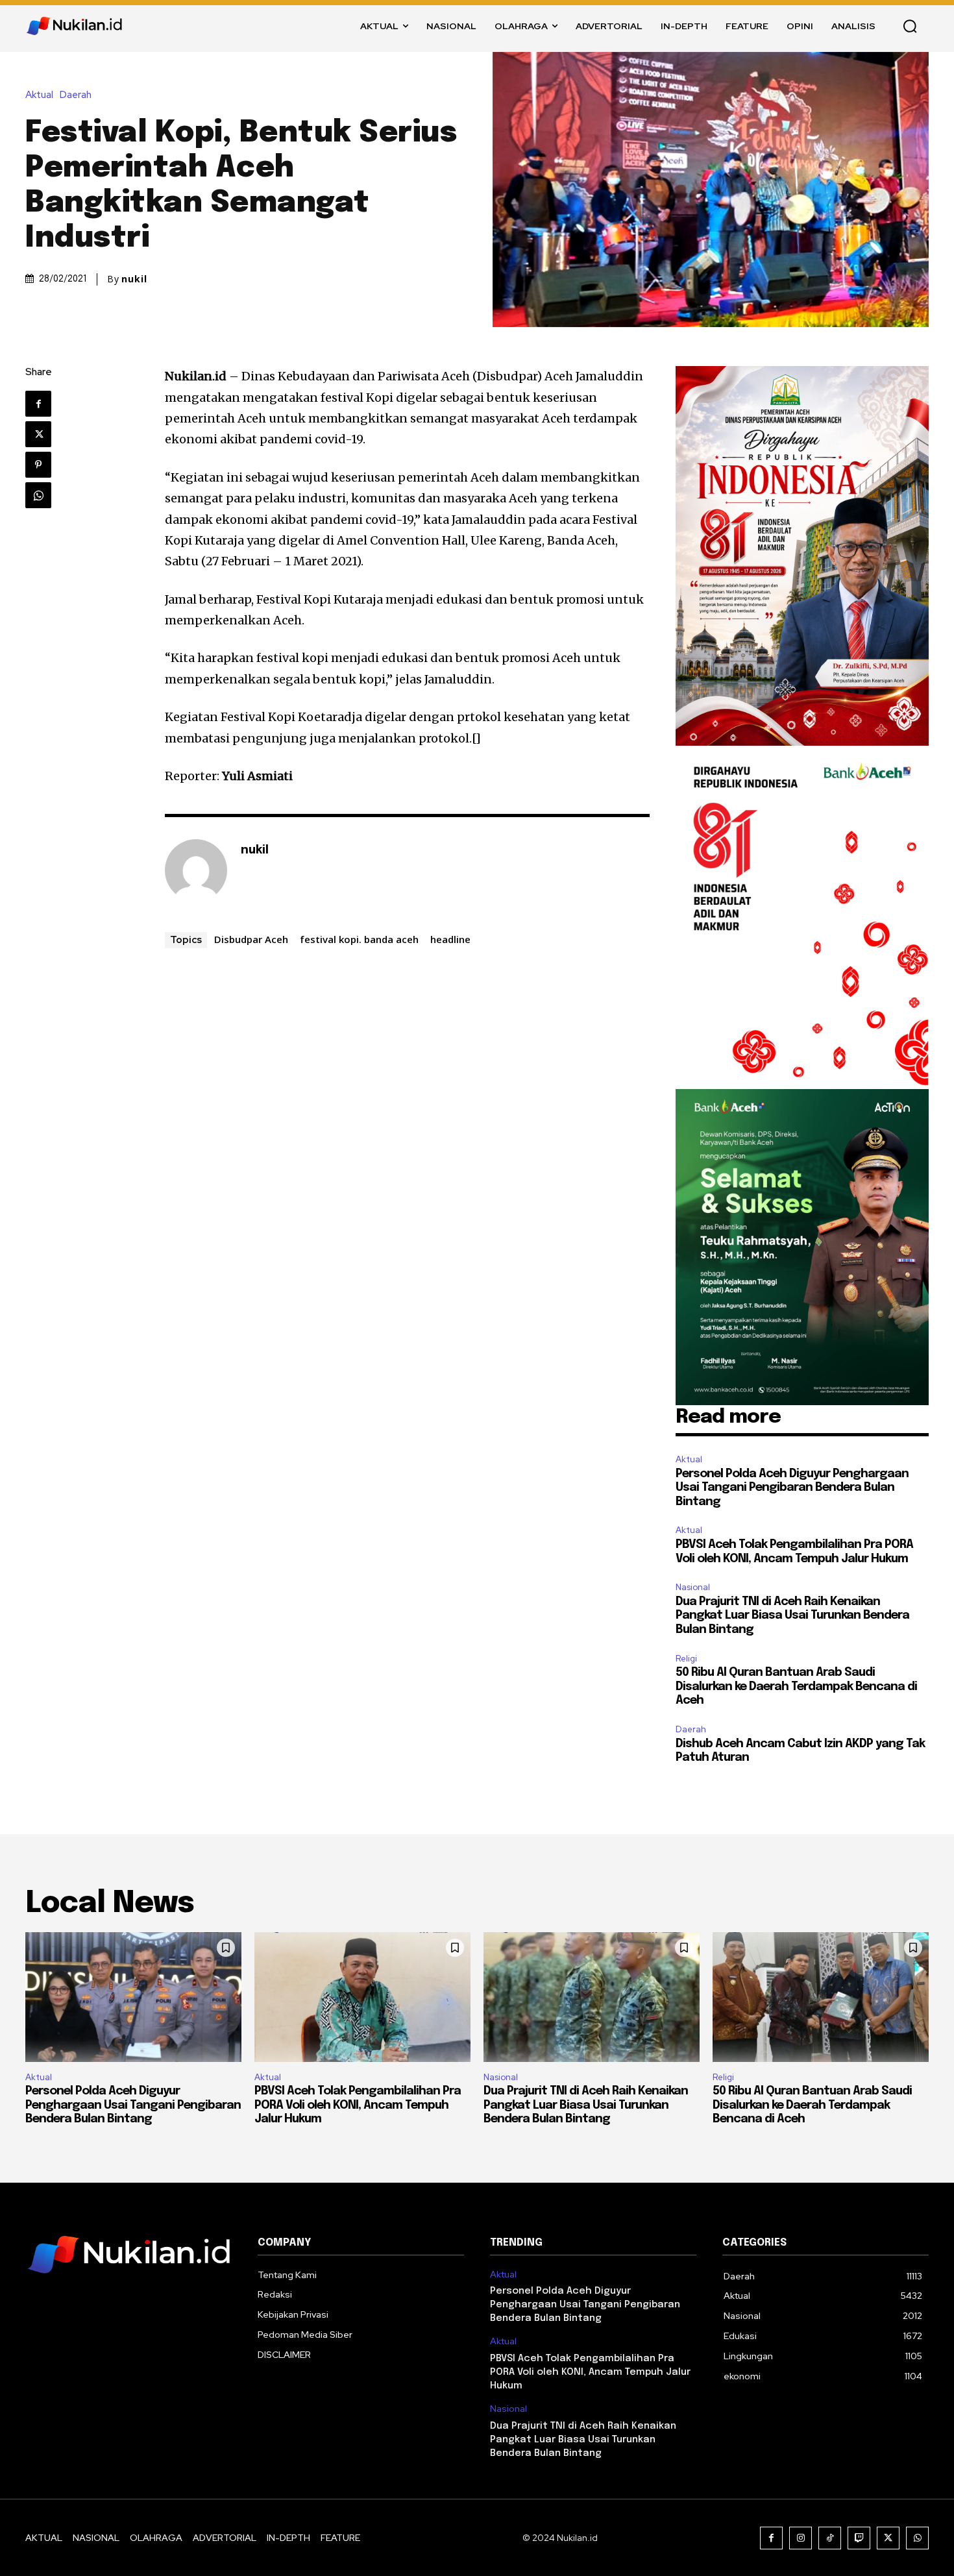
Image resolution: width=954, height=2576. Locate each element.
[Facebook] (38, 404)
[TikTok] (830, 2538)
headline (450, 939)
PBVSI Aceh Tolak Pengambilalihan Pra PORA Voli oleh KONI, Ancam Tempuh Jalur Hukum (358, 2105)
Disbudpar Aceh (251, 939)
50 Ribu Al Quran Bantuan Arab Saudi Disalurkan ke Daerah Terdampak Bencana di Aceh (796, 1687)
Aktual (39, 95)
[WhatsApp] (38, 495)
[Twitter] (38, 434)
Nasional (693, 1587)
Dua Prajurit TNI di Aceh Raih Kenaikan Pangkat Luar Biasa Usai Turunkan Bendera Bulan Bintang (792, 1616)
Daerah (76, 95)
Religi (686, 1659)
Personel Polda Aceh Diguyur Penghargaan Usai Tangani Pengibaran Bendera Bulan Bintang (792, 1488)
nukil (134, 279)
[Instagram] (801, 2538)
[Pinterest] (38, 465)
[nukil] (196, 870)
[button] (910, 26)
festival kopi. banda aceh (359, 939)
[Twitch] (859, 2538)
